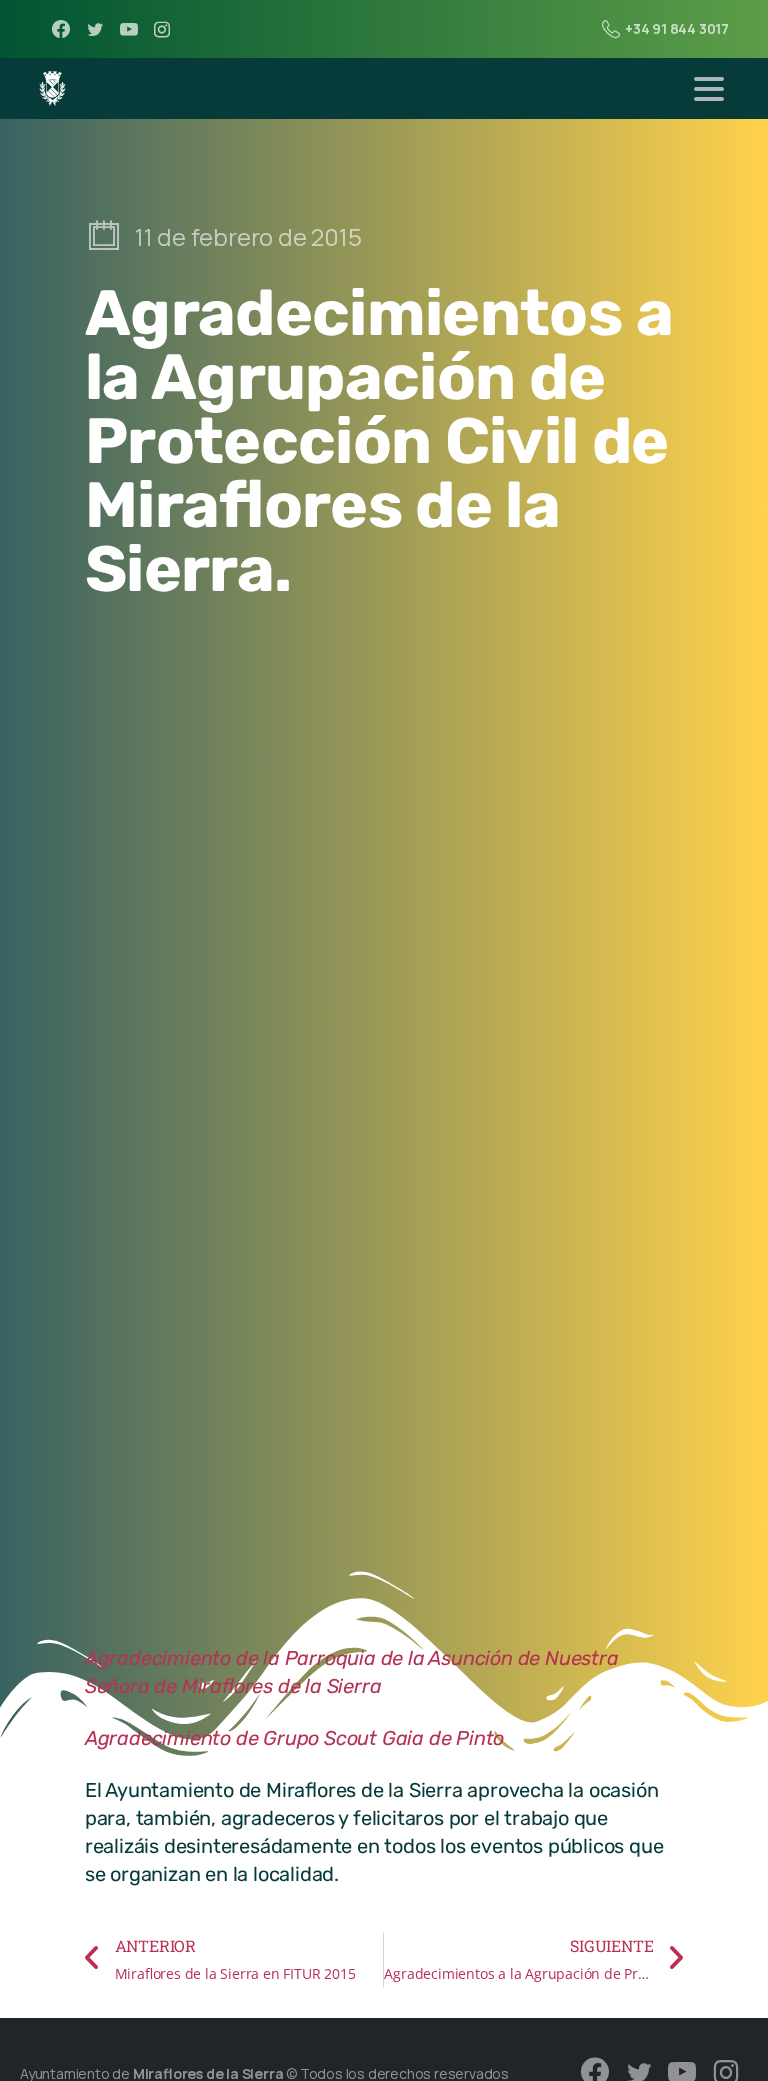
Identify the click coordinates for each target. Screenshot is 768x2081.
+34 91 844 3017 (677, 28)
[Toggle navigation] (709, 89)
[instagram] (162, 29)
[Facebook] (61, 29)
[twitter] (95, 29)
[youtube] (129, 29)
